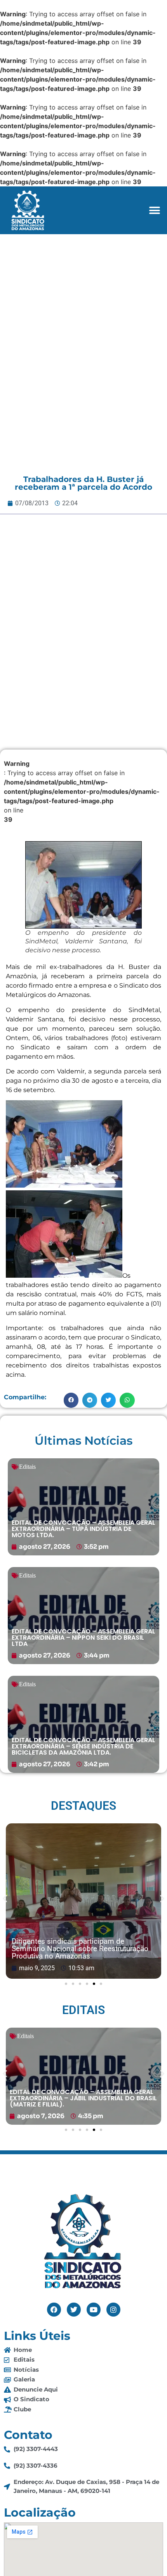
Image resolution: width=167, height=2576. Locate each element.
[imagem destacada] (83, 1901)
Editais (27, 1467)
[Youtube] (94, 2310)
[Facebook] (54, 2310)
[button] (154, 210)
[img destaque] (83, 1507)
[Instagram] (113, 2310)
